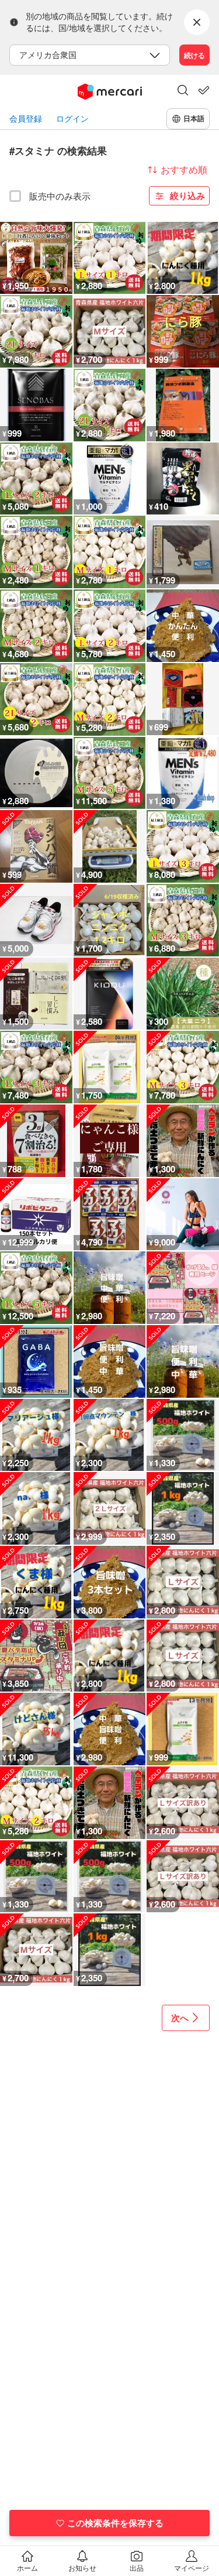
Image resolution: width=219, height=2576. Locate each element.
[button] (183, 91)
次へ (180, 2018)
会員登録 (26, 119)
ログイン (72, 119)
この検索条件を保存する (115, 2523)
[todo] (204, 90)
